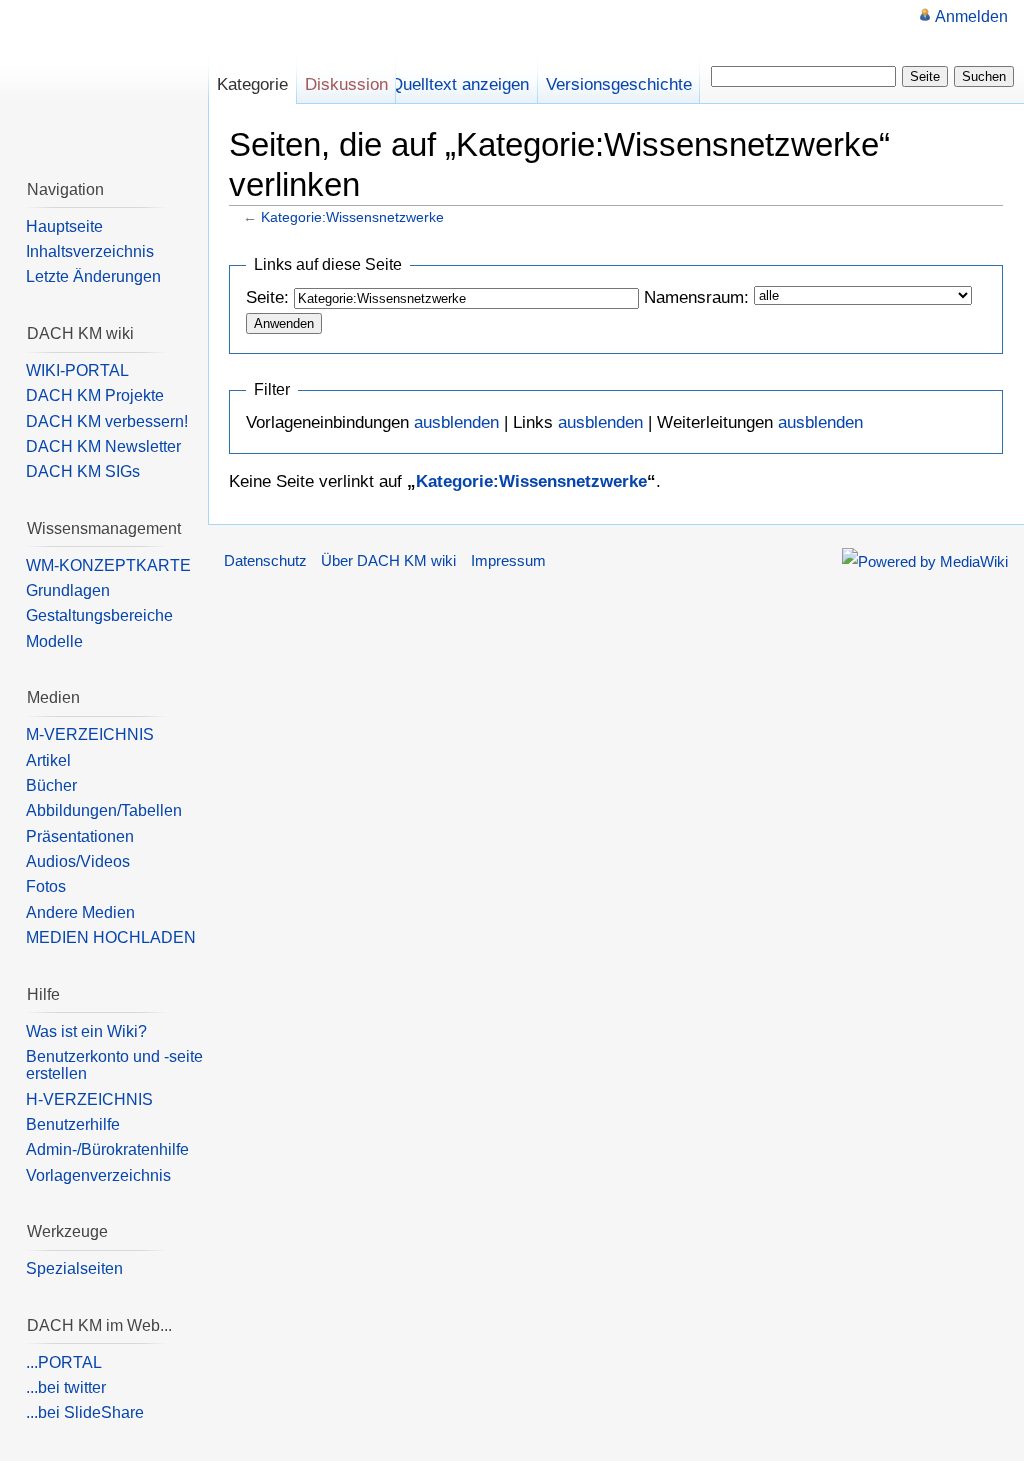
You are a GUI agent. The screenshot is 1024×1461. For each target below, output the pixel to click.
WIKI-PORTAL (77, 370)
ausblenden (456, 422)
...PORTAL (64, 1362)
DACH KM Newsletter (103, 446)
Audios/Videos (78, 861)
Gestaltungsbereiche (99, 615)
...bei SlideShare (85, 1412)
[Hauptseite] (104, 80)
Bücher (51, 785)
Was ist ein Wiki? (86, 1031)
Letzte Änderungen (93, 276)
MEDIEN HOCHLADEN (111, 937)
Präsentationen (80, 836)
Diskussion (346, 84)
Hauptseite (64, 226)
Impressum (508, 561)
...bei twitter (66, 1387)
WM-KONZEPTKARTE (108, 565)
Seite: (267, 297)
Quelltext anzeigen (459, 84)
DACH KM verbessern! (107, 421)
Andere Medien (80, 912)
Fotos (46, 886)
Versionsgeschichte (619, 84)
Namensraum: (696, 297)
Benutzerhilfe (73, 1124)
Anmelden (971, 16)
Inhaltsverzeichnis (90, 251)
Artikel (48, 760)
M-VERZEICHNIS (90, 734)
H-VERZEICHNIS (89, 1099)
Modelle (54, 641)
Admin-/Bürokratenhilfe (107, 1149)
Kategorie (252, 84)
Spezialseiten (74, 1268)
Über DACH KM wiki (388, 561)
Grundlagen (68, 590)
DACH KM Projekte (95, 395)
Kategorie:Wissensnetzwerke (352, 217)
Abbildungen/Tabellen (104, 810)
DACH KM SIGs (83, 471)
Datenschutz (265, 561)
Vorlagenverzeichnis (98, 1175)
